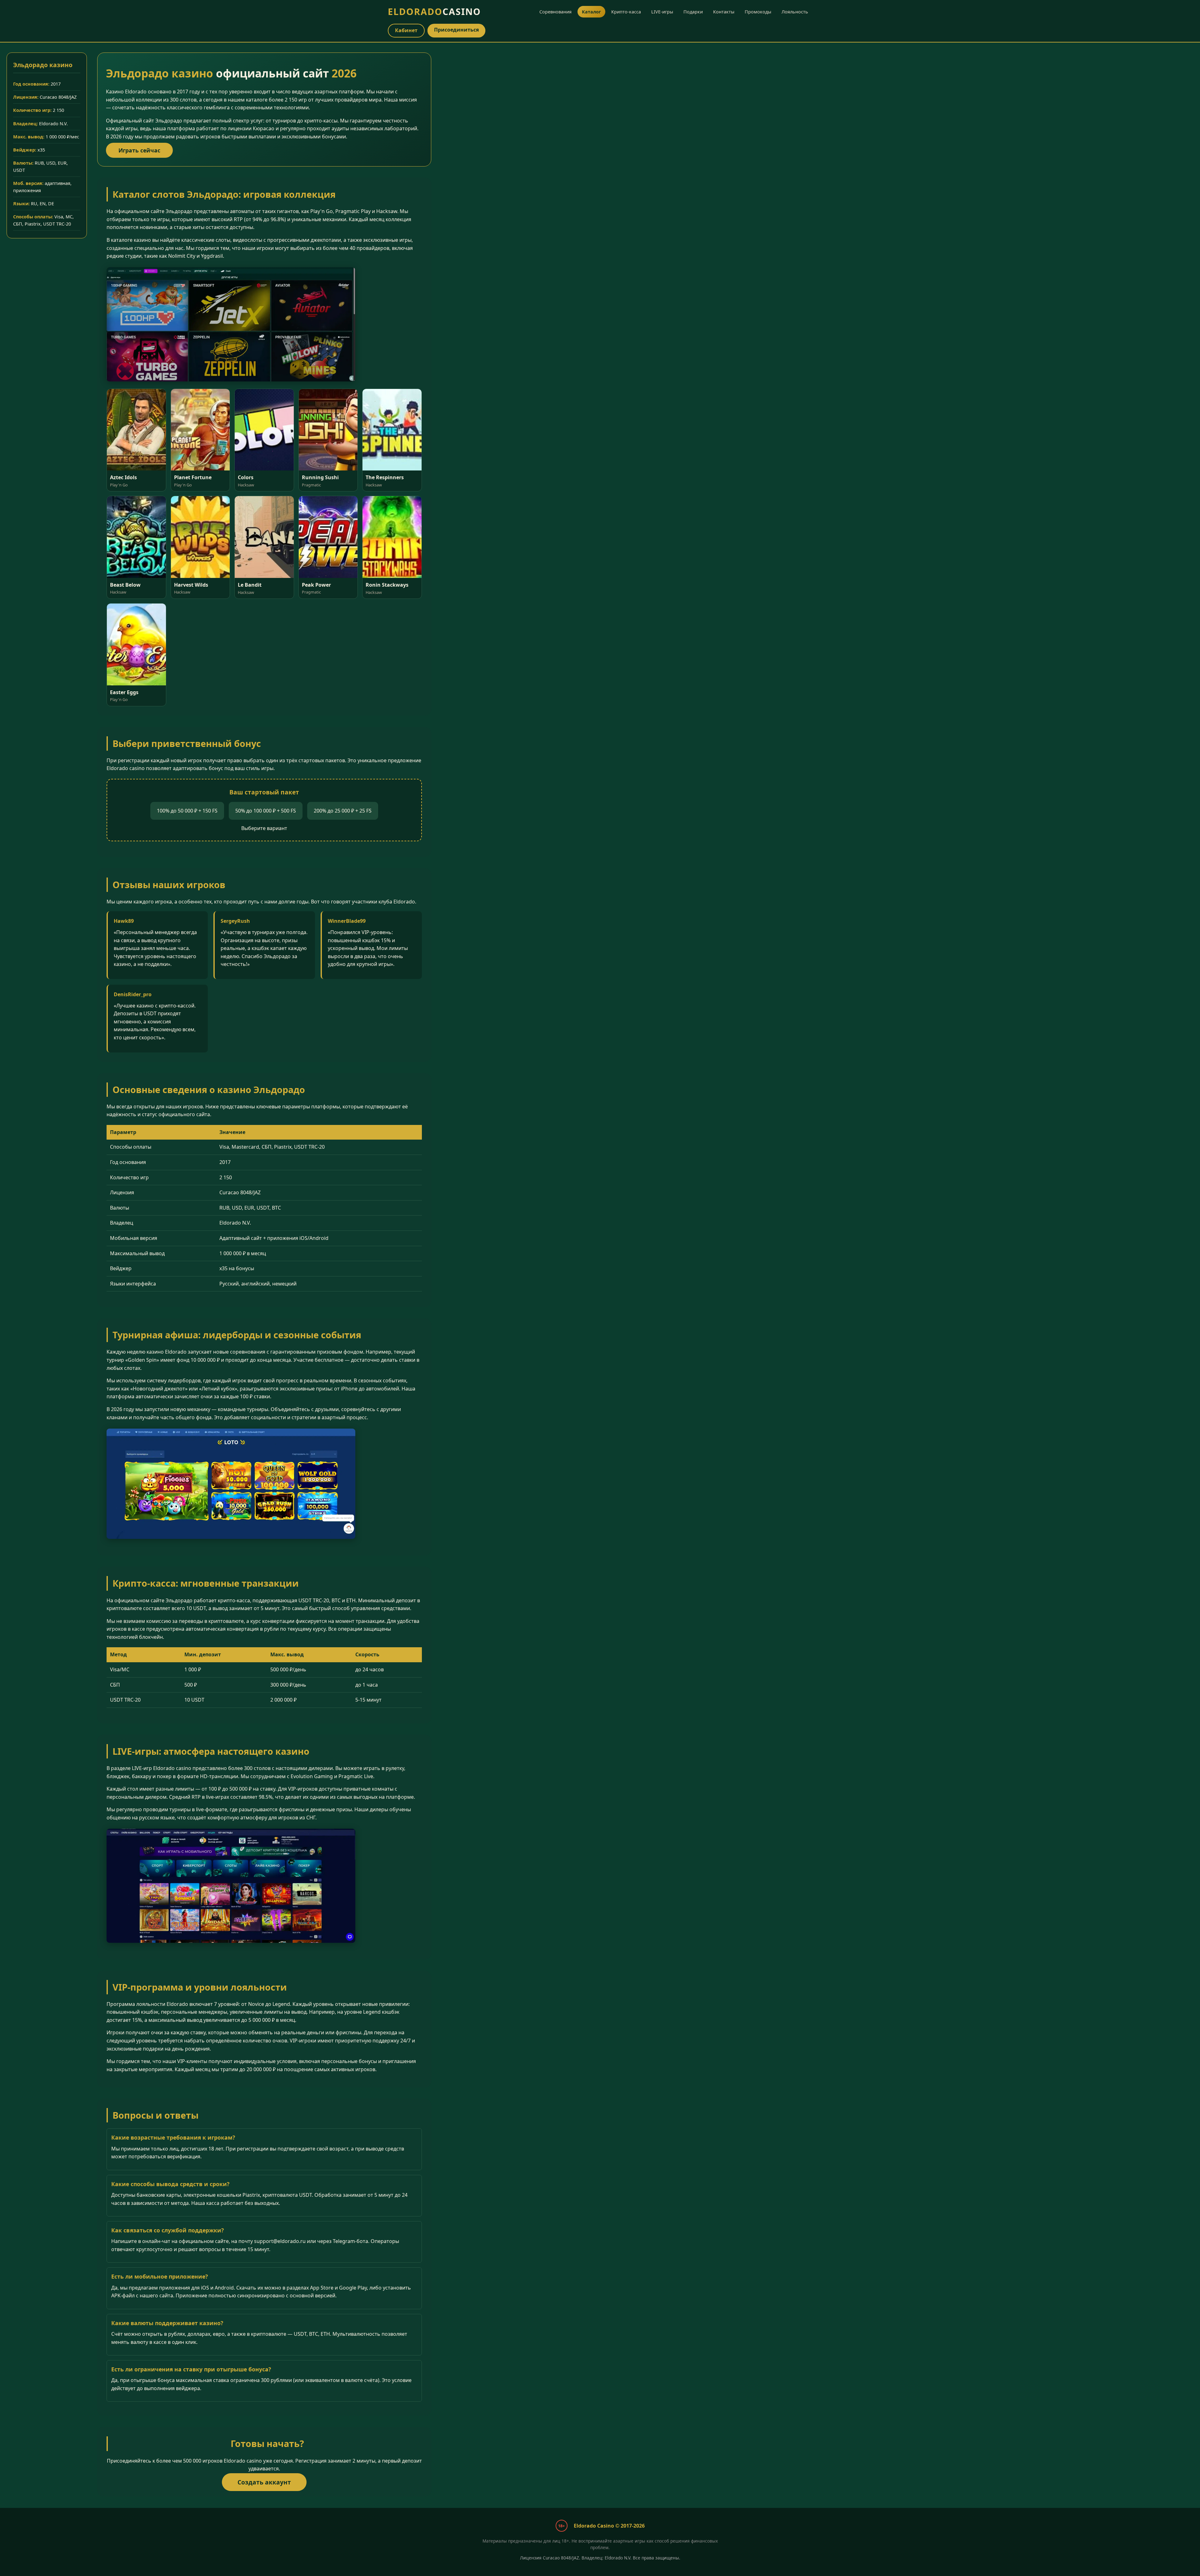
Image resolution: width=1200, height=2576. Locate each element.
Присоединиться (456, 30)
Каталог (591, 12)
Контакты (724, 12)
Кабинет (406, 30)
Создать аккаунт (264, 2482)
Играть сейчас (139, 150)
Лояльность (795, 12)
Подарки (693, 12)
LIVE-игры (662, 12)
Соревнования (555, 12)
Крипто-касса (626, 12)
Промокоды (758, 12)
